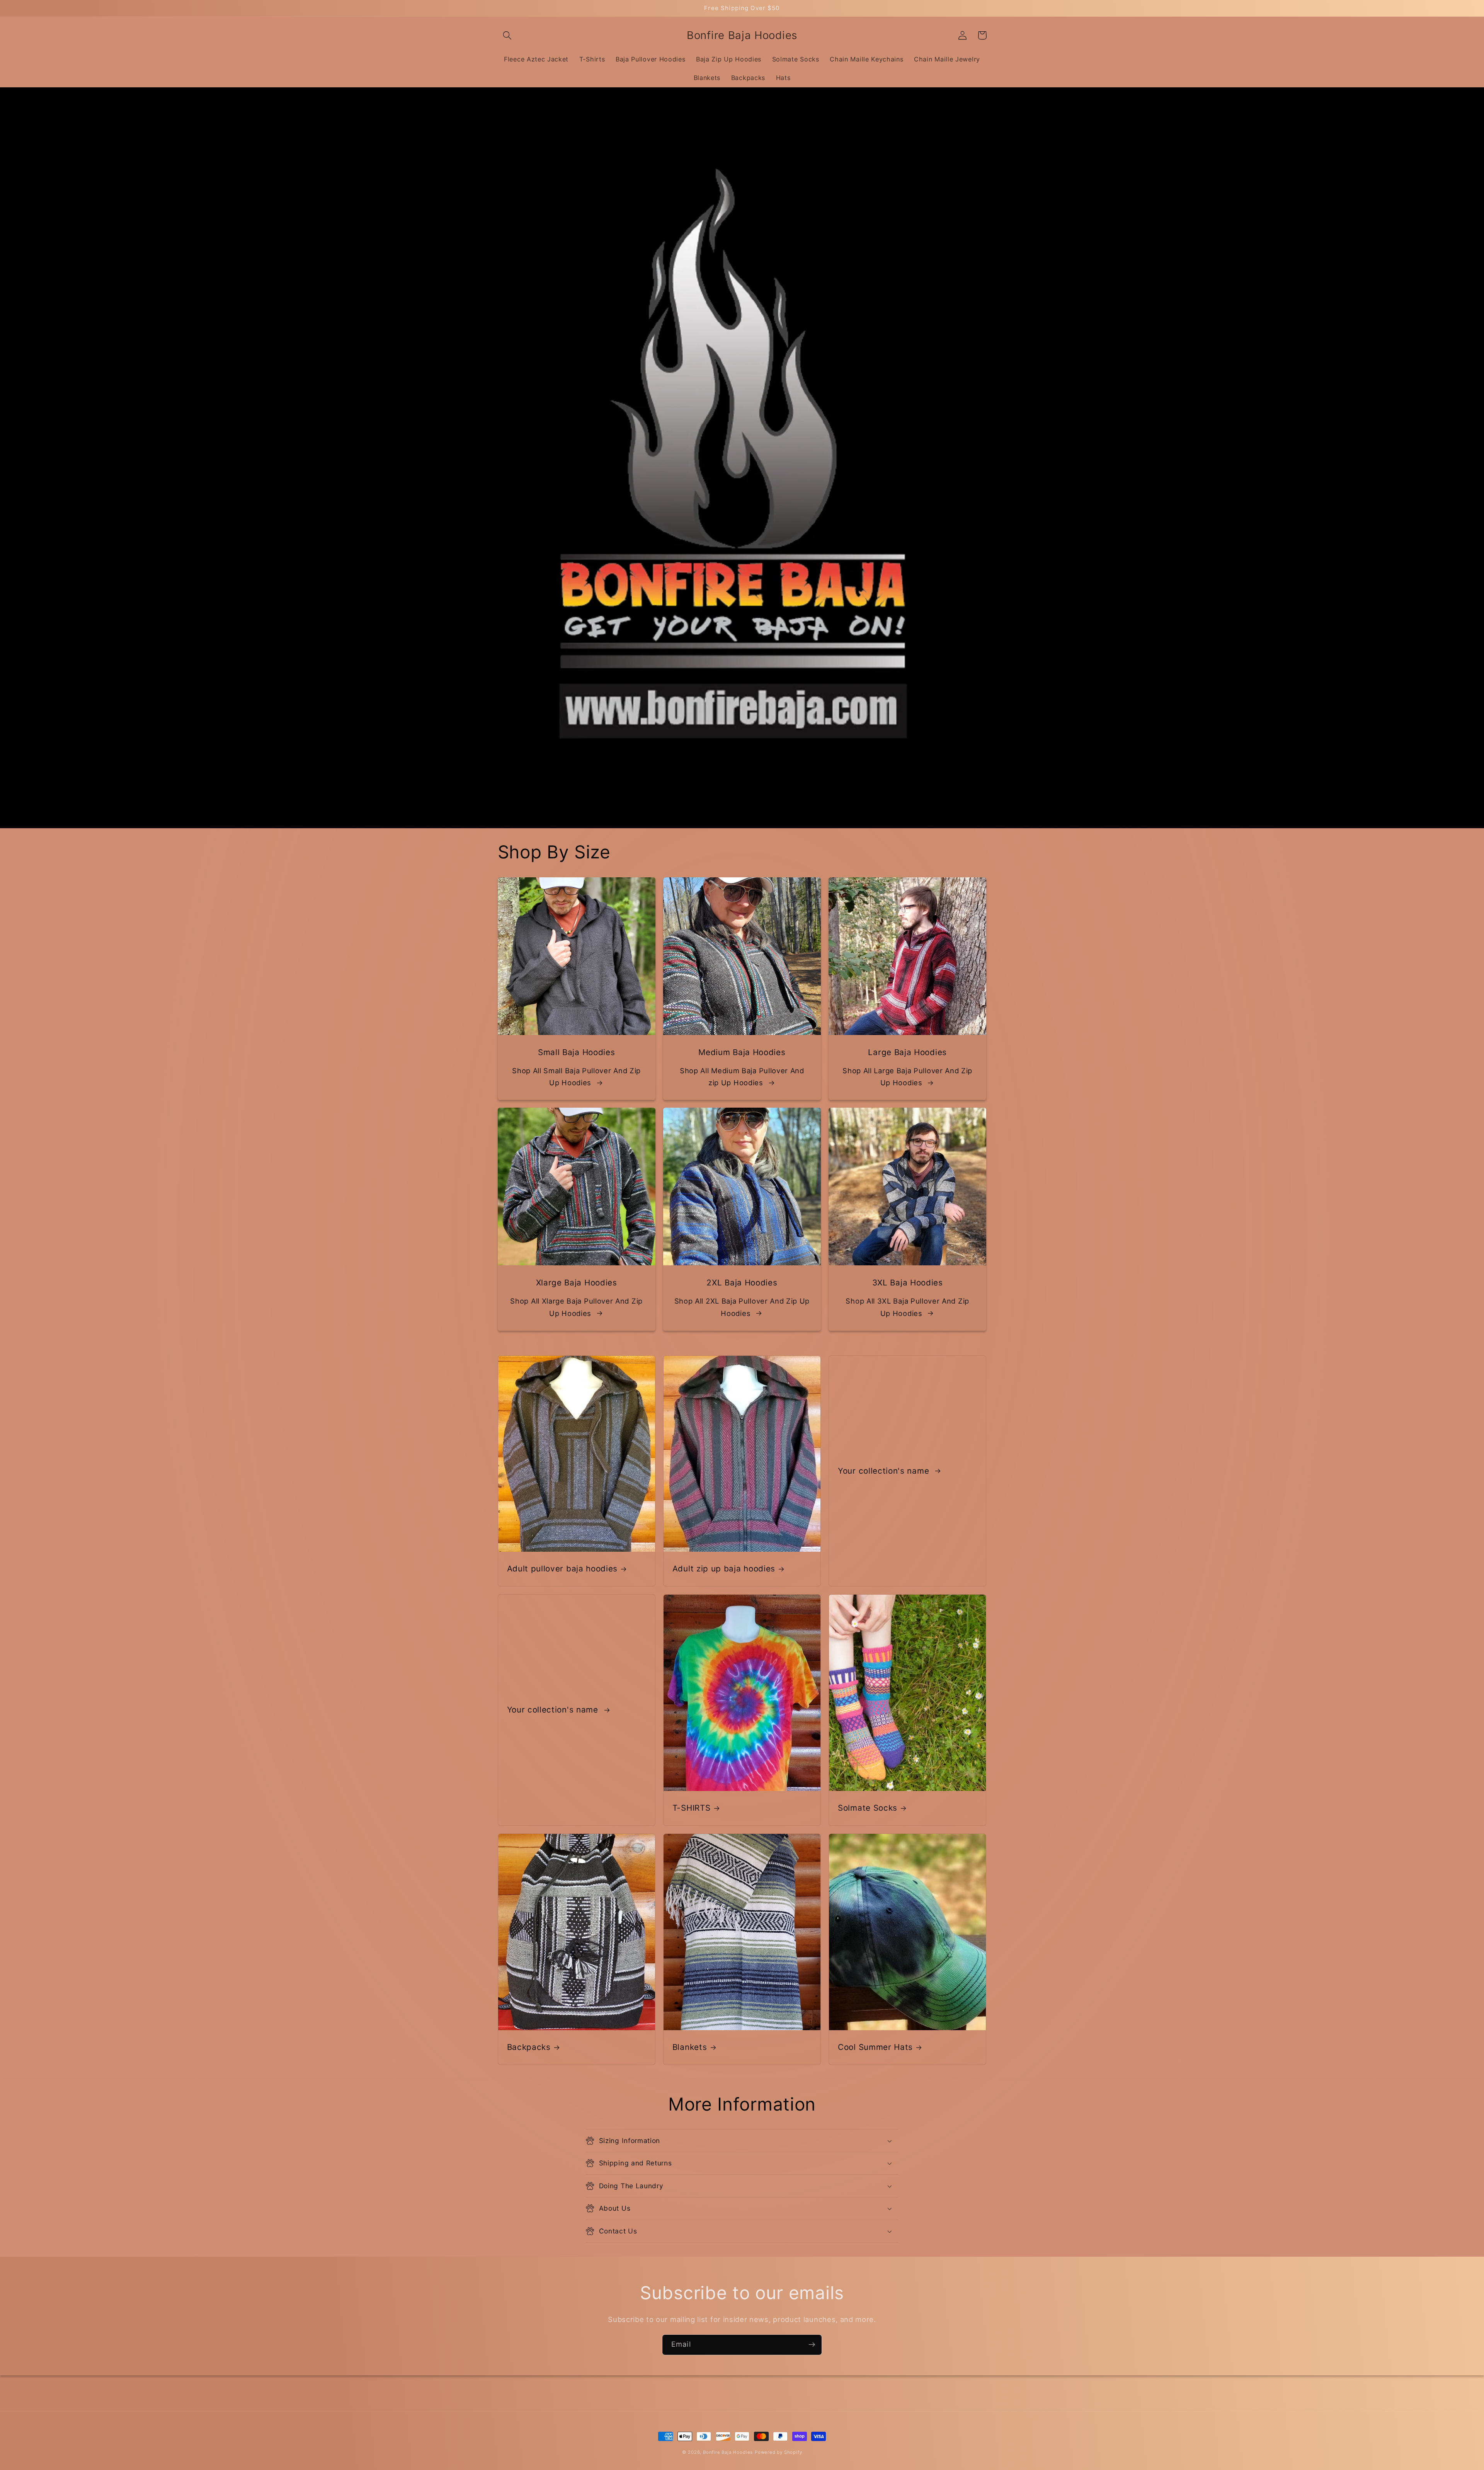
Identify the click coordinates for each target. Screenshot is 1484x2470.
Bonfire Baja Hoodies (728, 2452)
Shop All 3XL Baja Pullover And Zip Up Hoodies (907, 1307)
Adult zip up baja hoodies (724, 1569)
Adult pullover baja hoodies (562, 1569)
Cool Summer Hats (875, 2047)
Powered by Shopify (779, 2452)
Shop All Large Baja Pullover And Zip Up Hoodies (907, 1077)
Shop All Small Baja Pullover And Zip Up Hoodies (576, 1077)
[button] (508, 35)
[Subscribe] (812, 2345)
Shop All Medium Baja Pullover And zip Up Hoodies (742, 1077)
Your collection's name (885, 1471)
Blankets (690, 2047)
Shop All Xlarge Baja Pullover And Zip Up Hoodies (576, 1307)
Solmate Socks (868, 1808)
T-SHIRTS (692, 1808)
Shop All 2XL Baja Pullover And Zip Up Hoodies (742, 1307)
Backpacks (529, 2047)
